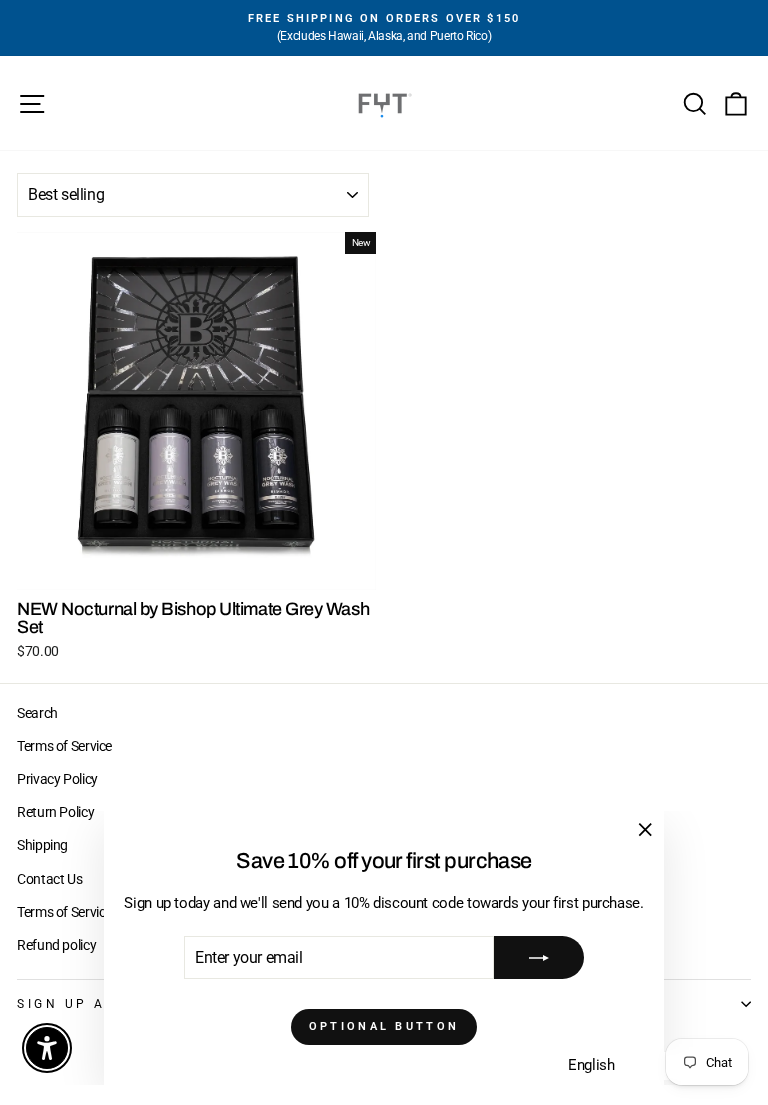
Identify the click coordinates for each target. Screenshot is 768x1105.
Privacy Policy (57, 779)
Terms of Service (64, 746)
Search (37, 713)
